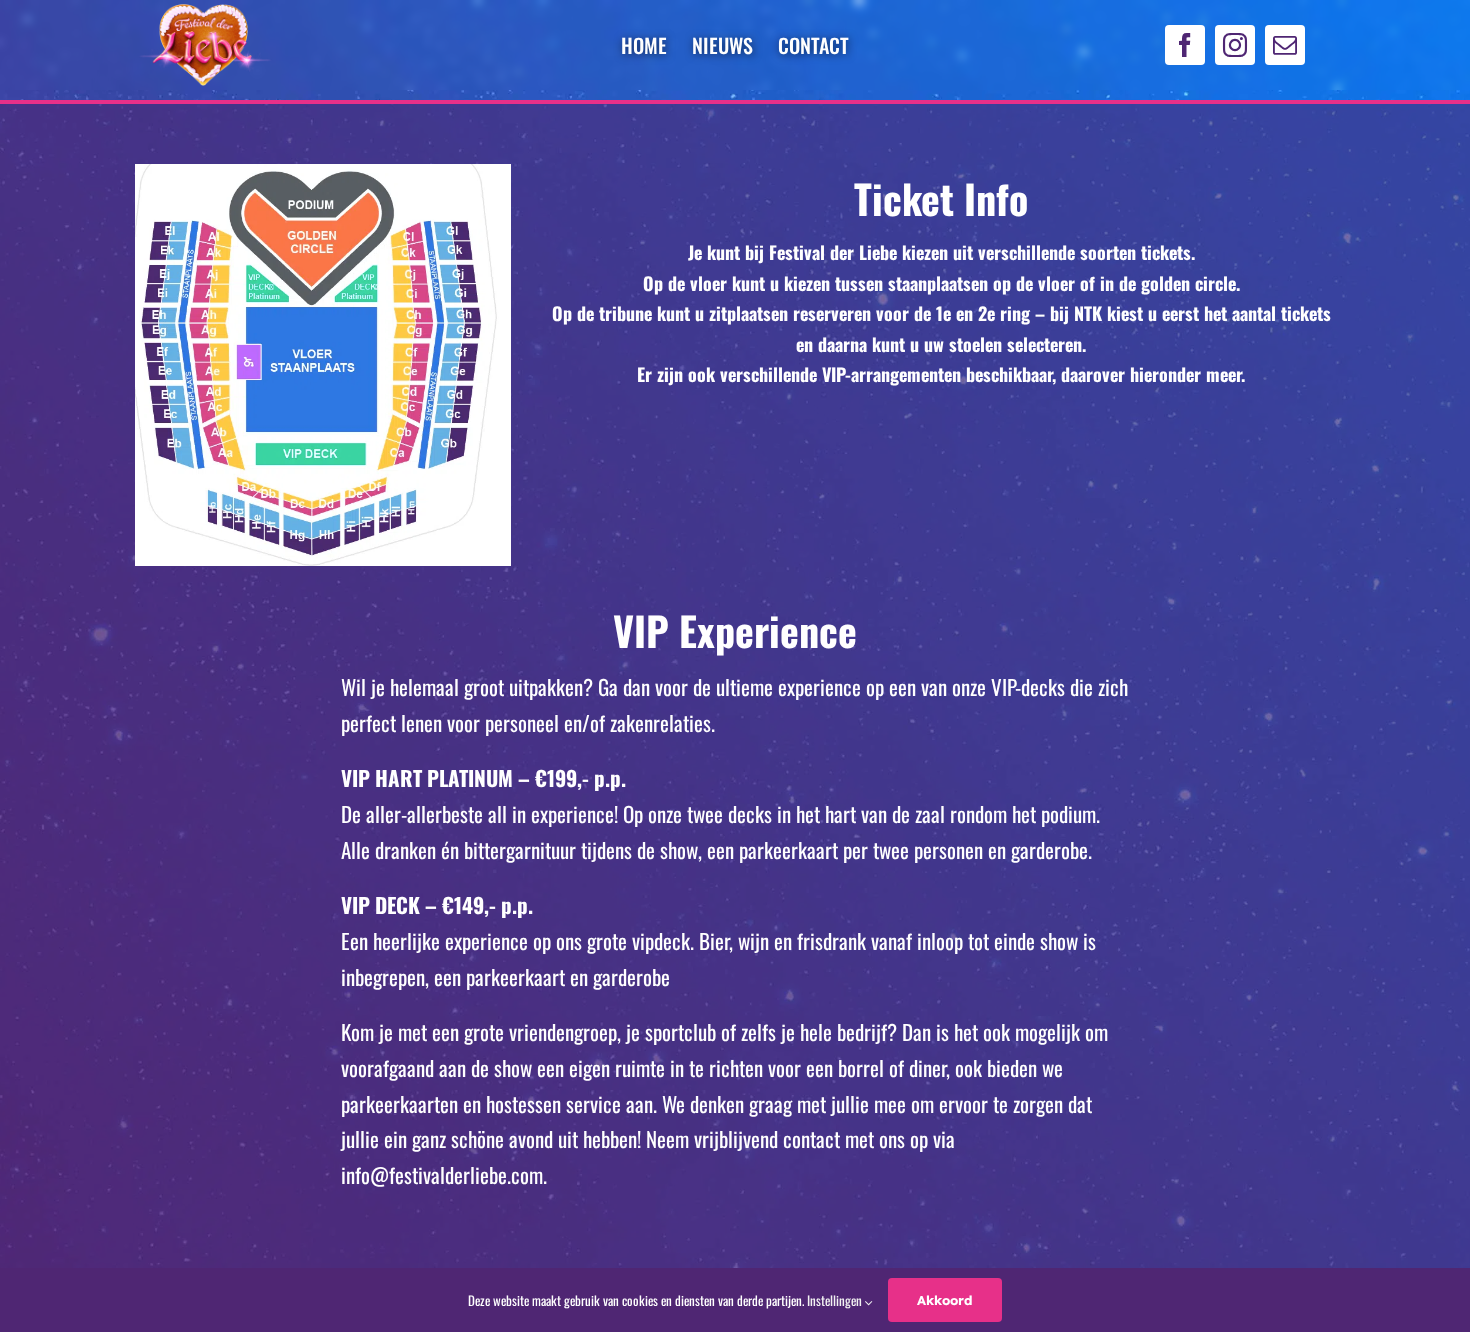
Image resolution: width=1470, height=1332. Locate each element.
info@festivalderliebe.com (442, 1174)
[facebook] (1185, 45)
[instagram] (1235, 45)
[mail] (1285, 45)
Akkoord (945, 1300)
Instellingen (836, 1300)
